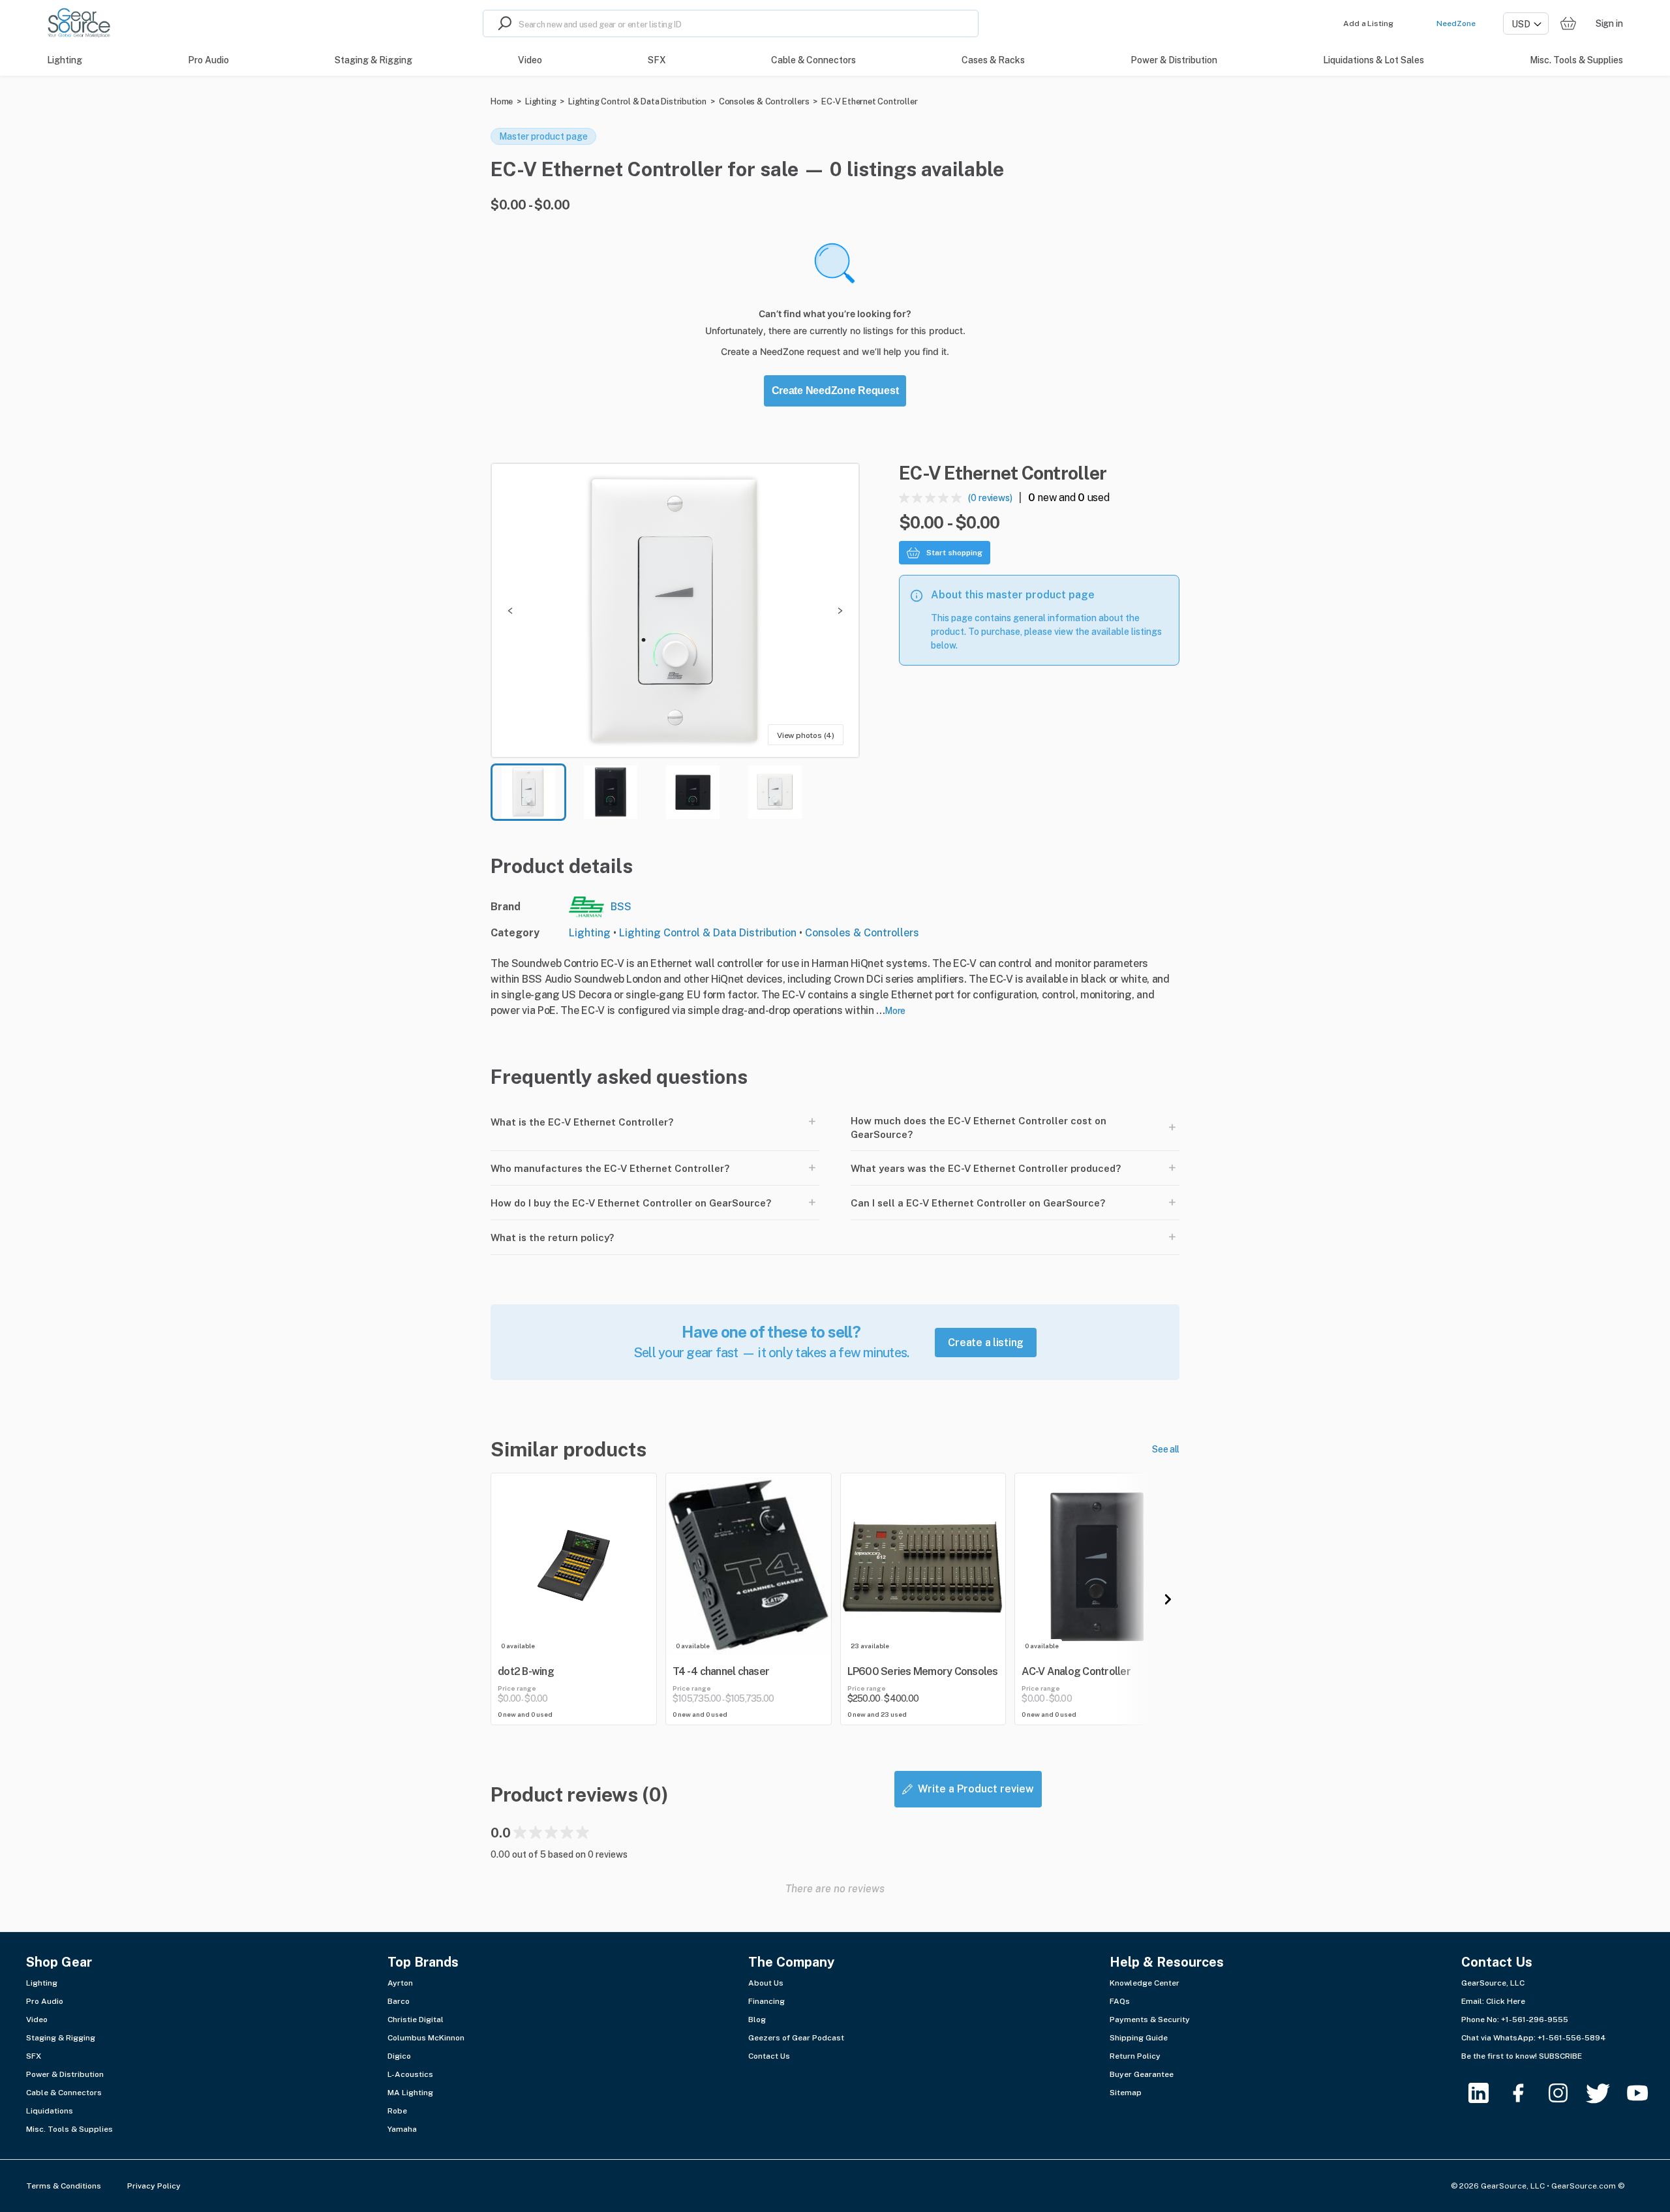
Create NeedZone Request (835, 391)
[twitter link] (1606, 2093)
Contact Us (769, 2056)
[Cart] (1568, 24)
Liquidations (50, 2111)
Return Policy (1135, 2056)
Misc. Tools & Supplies (69, 2129)
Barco (399, 2001)
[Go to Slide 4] (775, 792)
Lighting (540, 101)
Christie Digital (416, 2020)
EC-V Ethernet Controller (869, 101)
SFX (34, 2056)
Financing (767, 2001)
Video (37, 2020)
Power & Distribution (65, 2074)
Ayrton (400, 1983)
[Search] (501, 23)
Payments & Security (1150, 2020)
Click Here (1506, 2001)
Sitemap (1126, 2093)
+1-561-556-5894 (1572, 2038)
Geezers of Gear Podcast (796, 2038)
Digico (399, 2056)
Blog (757, 2020)
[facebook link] (1526, 2093)
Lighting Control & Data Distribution (637, 101)
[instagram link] (1566, 2093)
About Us (766, 1983)
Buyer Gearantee (1142, 2074)
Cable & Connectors (64, 2093)
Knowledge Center (1145, 1983)
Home (502, 101)
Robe (397, 2111)
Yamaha (402, 2129)
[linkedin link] (1486, 2093)
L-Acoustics (410, 2074)
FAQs (1120, 2001)
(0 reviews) (990, 498)
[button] (675, 610)
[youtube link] (1646, 2093)
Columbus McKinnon (426, 2038)
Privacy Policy (154, 2186)
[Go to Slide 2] (611, 792)
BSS (621, 907)
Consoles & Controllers (764, 101)
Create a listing (986, 1343)
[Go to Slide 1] (528, 792)
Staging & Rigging (61, 2038)
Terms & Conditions (64, 2186)
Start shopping (954, 553)
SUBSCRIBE (1560, 2056)
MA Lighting (410, 2093)
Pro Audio (45, 2001)
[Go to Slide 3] (693, 792)
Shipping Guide (1139, 2038)
